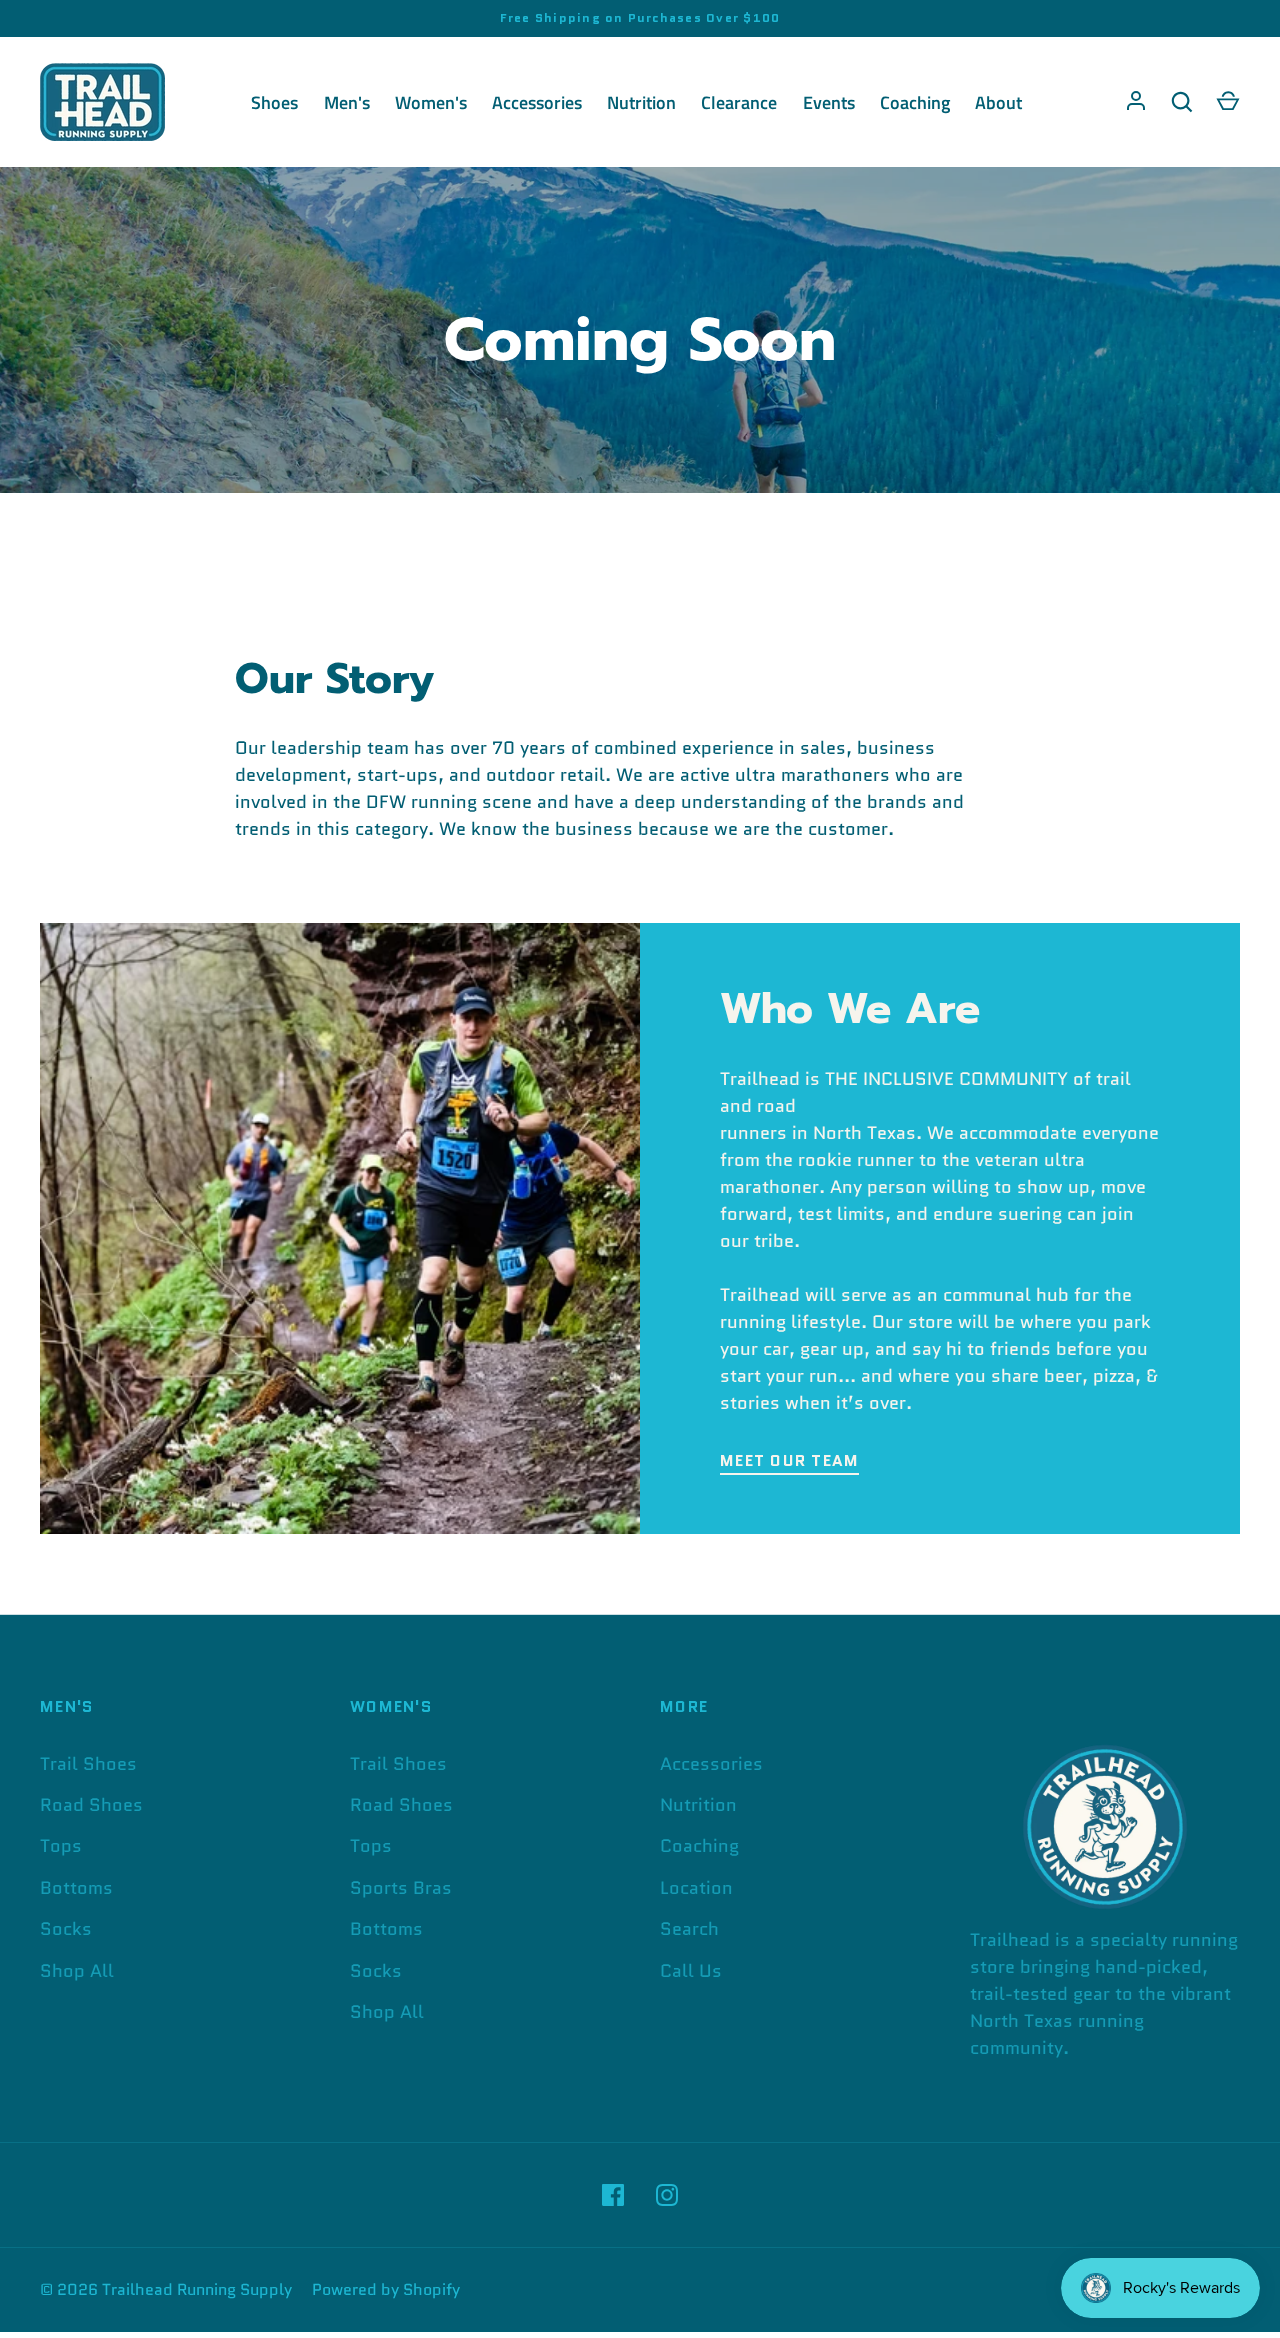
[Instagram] (667, 2195)
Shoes (274, 102)
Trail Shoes (88, 1764)
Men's (347, 102)
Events (829, 102)
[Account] (1136, 102)
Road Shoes (91, 1805)
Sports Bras (401, 1888)
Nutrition (641, 102)
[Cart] (1228, 102)
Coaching (915, 102)
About (998, 102)
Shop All (77, 1971)
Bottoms (76, 1888)
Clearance (739, 102)
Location (696, 1888)
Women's (431, 102)
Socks (66, 1929)
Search (689, 1929)
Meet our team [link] (789, 1460)
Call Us (691, 1971)
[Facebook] (613, 2195)
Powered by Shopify (386, 2289)
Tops (61, 1846)
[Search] (1182, 102)
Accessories (537, 102)
